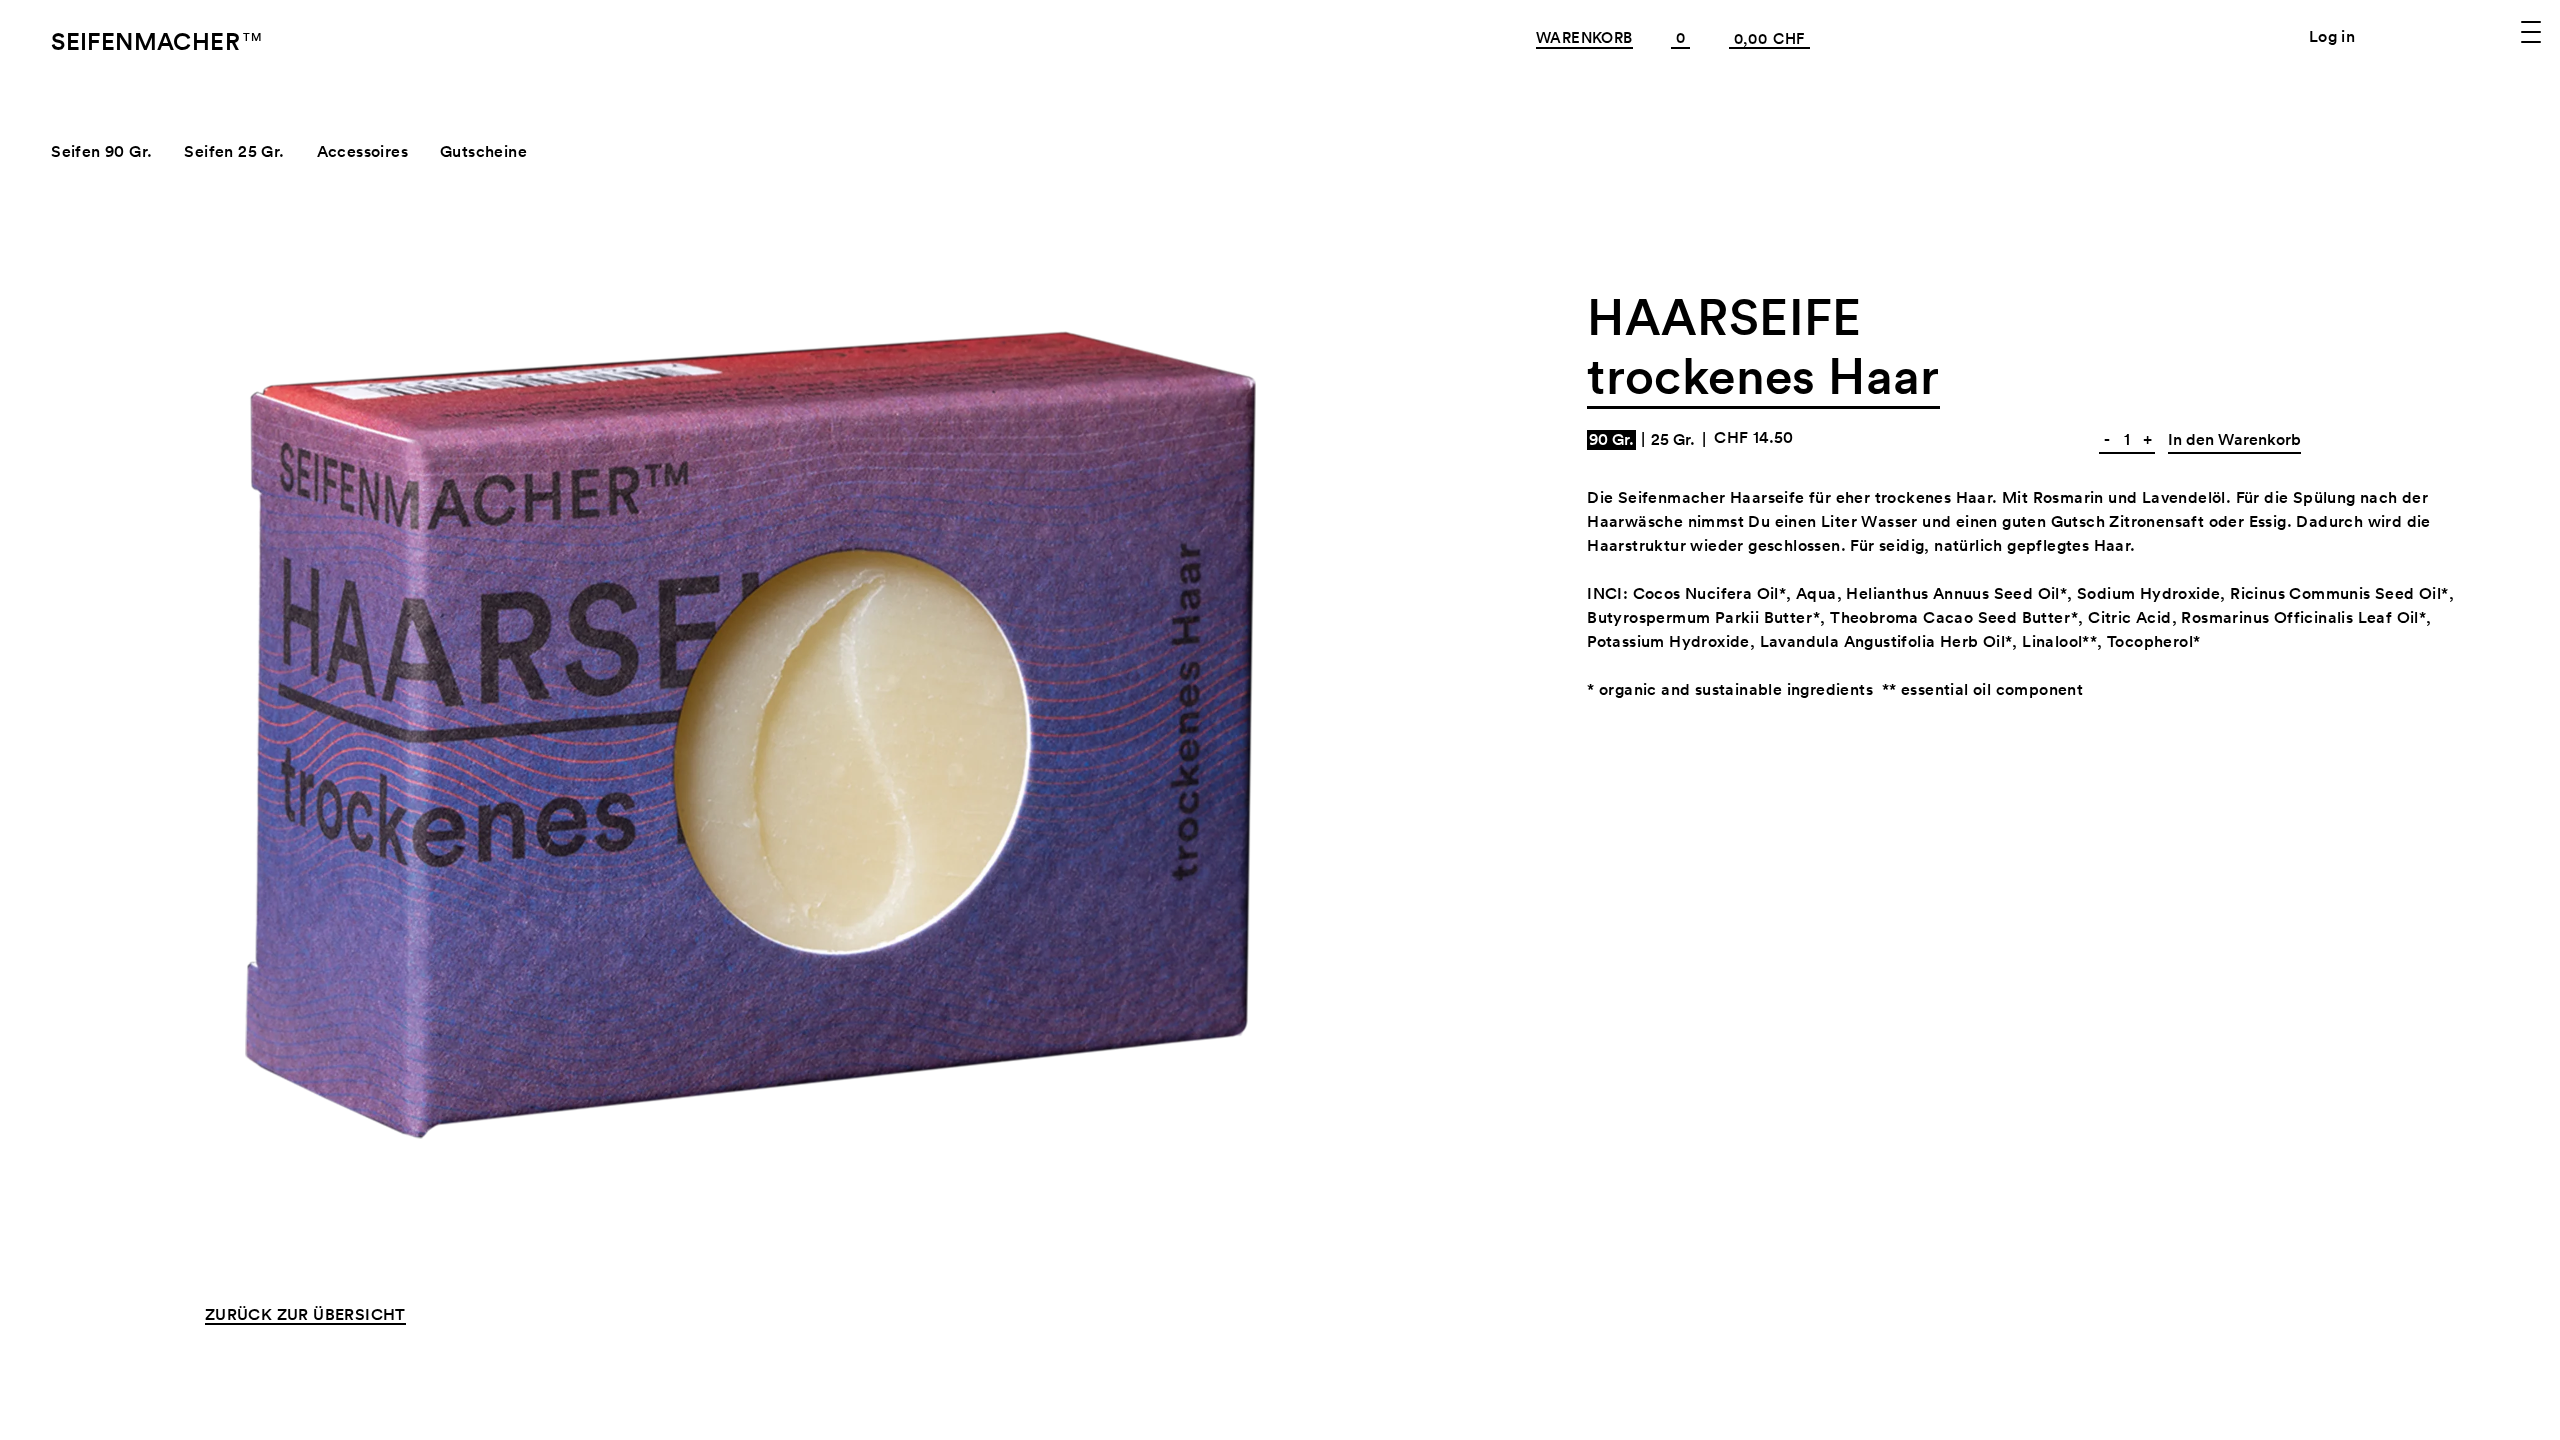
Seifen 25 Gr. (234, 151)
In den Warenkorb (2234, 439)
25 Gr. (1673, 440)
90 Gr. (1611, 440)
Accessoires (362, 151)
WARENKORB (1584, 37)
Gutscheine (483, 151)
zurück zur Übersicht (305, 1316)
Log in (2332, 36)
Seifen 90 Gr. (101, 151)
